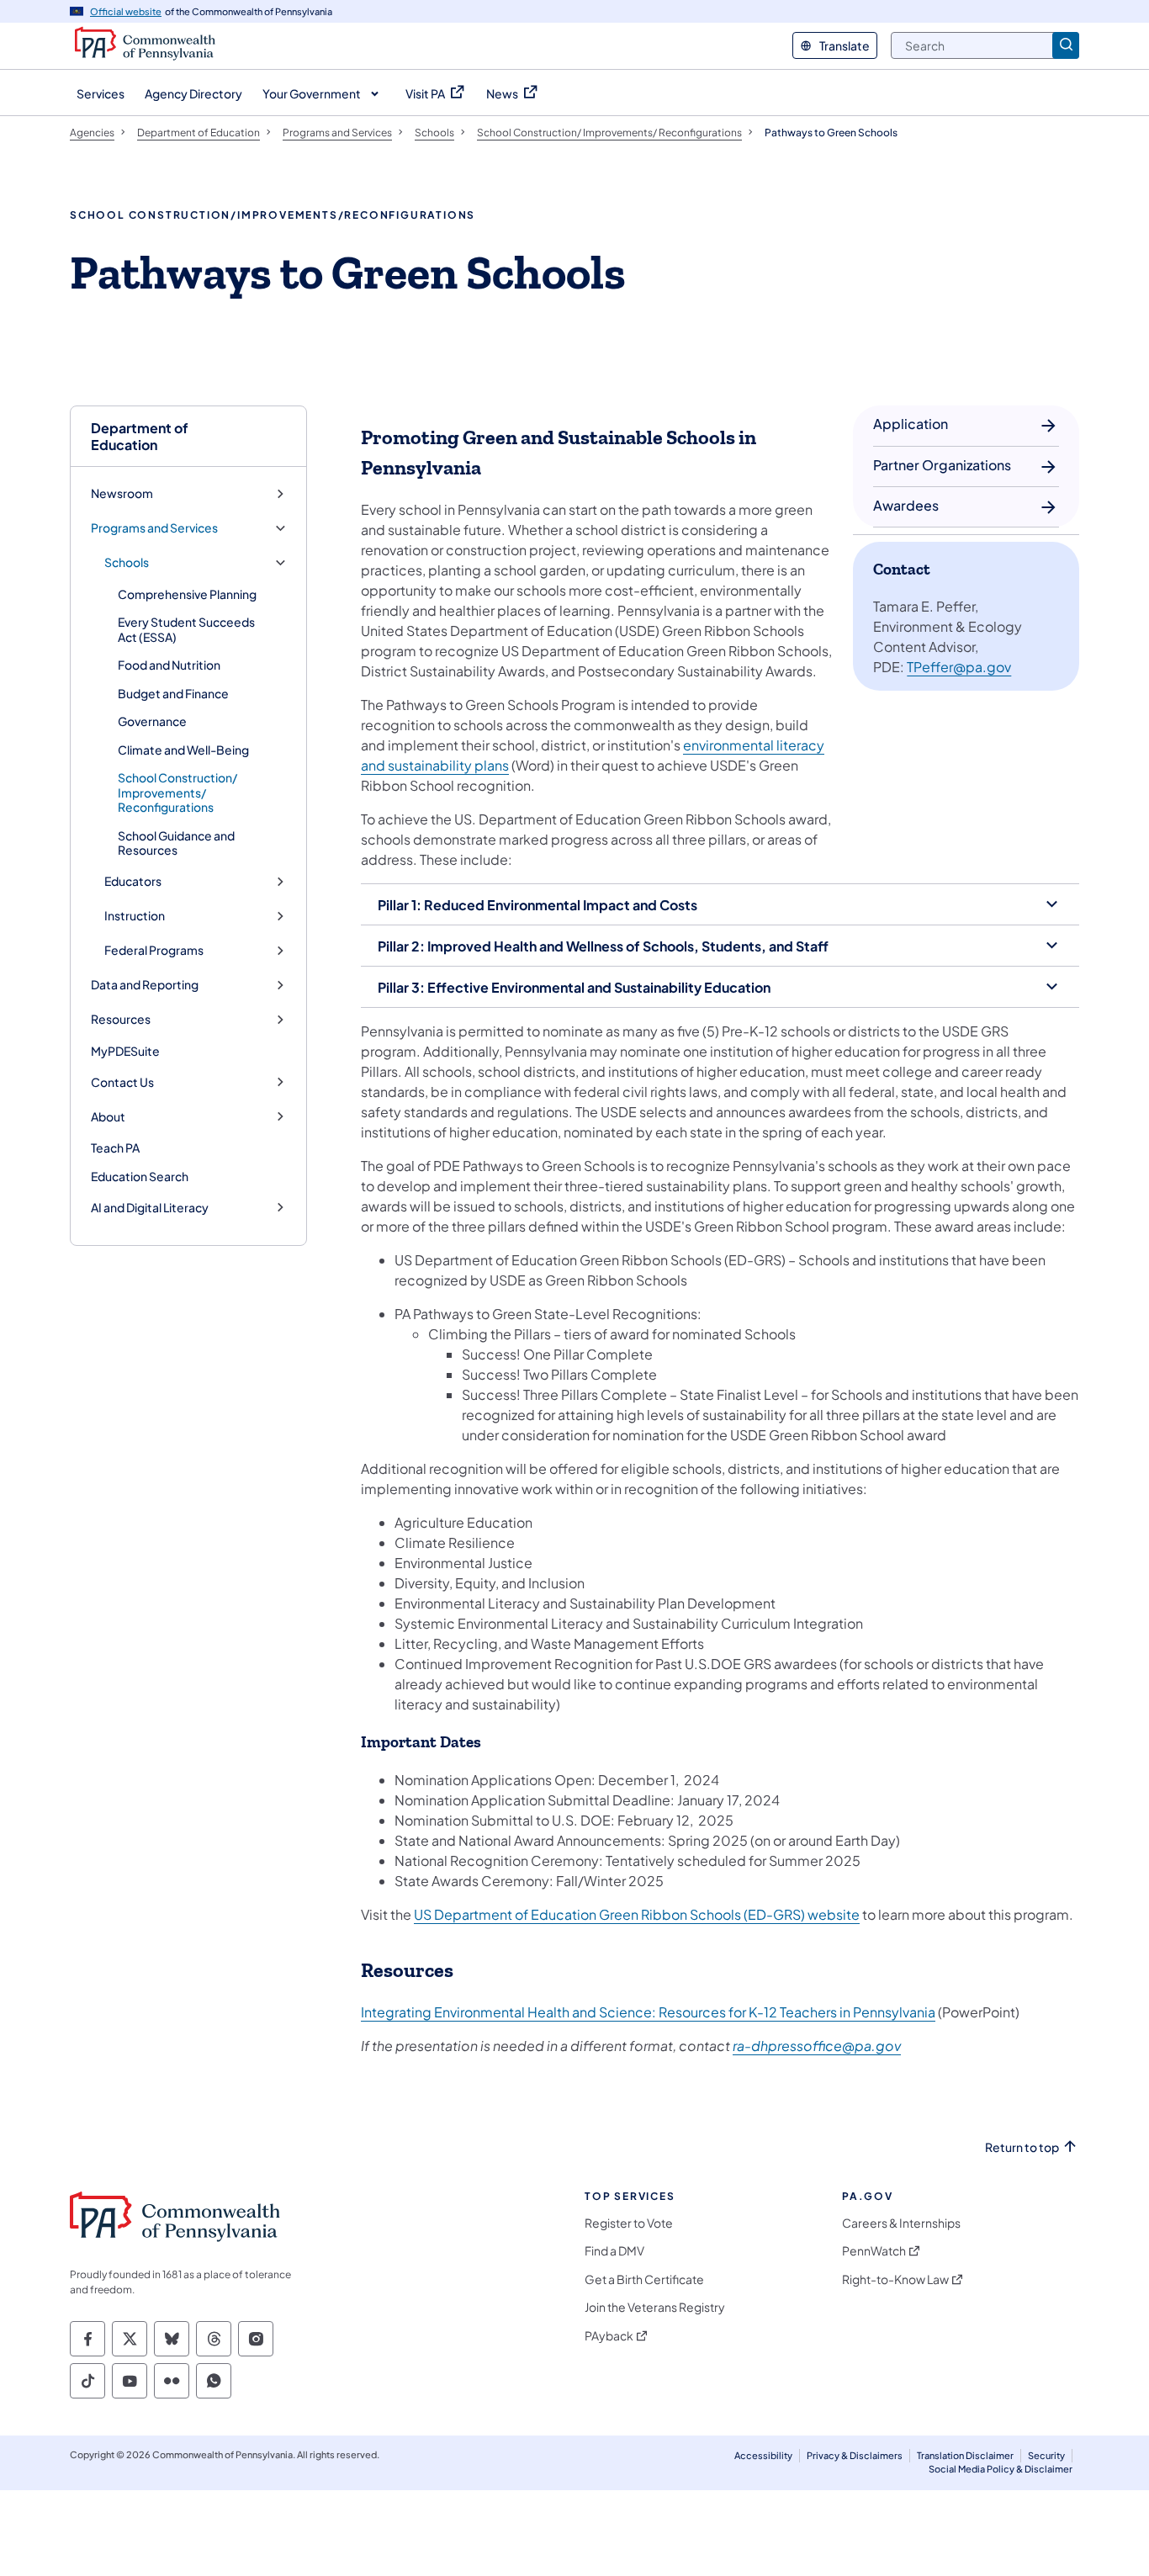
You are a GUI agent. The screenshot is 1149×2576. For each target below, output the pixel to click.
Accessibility (763, 2455)
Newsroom (122, 493)
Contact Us (122, 1082)
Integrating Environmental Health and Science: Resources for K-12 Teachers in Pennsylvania (648, 2012)
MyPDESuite (125, 1051)
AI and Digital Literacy (150, 1208)
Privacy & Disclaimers (855, 2455)
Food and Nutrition (169, 665)
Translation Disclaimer (965, 2455)
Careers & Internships (901, 2223)
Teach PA (115, 1148)
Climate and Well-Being (183, 750)
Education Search (140, 1176)
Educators (133, 881)
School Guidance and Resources (176, 843)
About (108, 1117)
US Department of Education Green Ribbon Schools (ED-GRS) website (637, 1914)
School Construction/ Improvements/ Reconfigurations (177, 792)
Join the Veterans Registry (655, 2307)
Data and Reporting (145, 985)
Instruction (135, 916)
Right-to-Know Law (895, 2279)
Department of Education (140, 436)
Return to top (1022, 2147)
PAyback (609, 2336)
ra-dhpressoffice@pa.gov (817, 2046)
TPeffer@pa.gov (959, 667)
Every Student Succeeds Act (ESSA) (186, 629)
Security (1046, 2455)
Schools (127, 562)
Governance (152, 721)
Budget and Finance (173, 693)
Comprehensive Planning (187, 594)
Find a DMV (614, 2251)
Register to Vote (629, 2223)
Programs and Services (154, 528)
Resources (121, 1019)
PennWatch (874, 2251)
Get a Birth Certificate (644, 2279)
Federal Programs (154, 950)
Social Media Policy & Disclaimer (1001, 2469)
